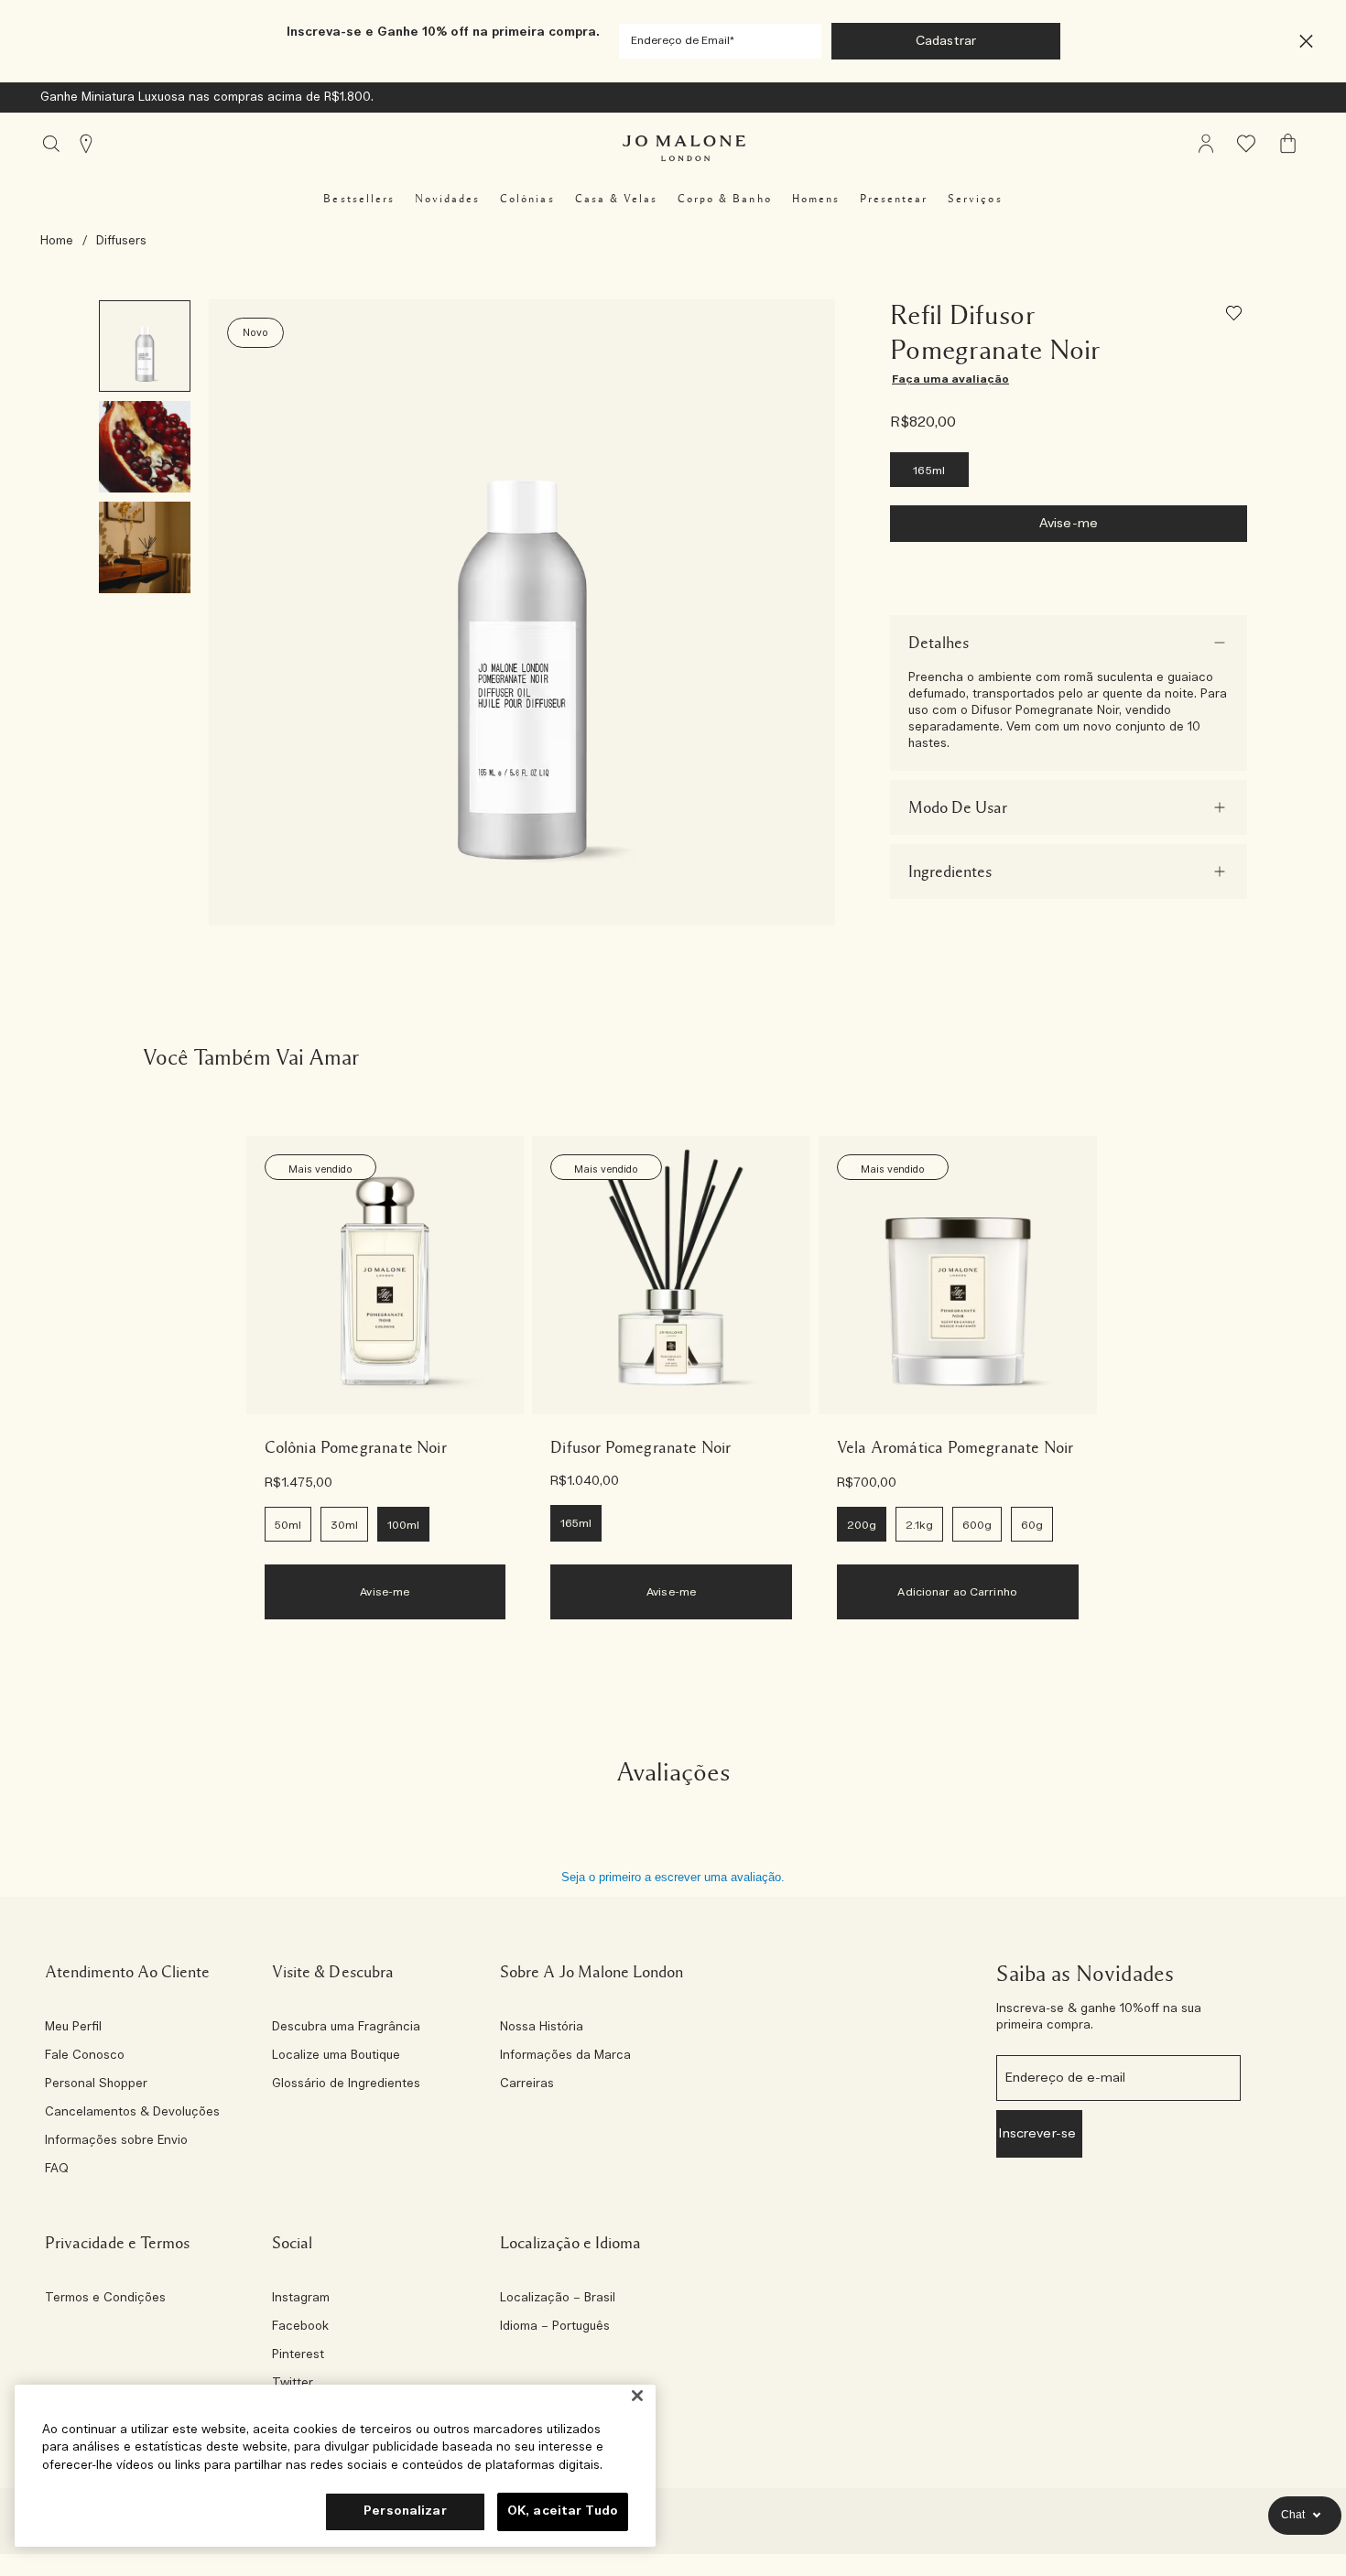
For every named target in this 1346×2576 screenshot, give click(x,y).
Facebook (300, 2327)
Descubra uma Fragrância (346, 2028)
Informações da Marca (565, 2056)
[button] (1306, 42)
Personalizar (405, 2511)
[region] (335, 2466)
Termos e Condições (105, 2299)
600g (977, 1525)
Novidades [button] (447, 199)
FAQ (57, 2170)
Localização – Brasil (558, 2299)
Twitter (293, 2384)
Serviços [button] (975, 199)
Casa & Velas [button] (616, 199)
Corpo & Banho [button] (725, 199)
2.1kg (919, 1525)
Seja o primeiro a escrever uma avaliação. (673, 1877)
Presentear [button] (894, 199)
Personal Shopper (96, 2084)
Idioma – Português (555, 2327)
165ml (929, 471)
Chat (1293, 2515)
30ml (344, 1525)
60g (1032, 1525)
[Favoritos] (1237, 316)
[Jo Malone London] (684, 148)
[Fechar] (637, 2396)
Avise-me (1069, 524)
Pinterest (298, 2355)
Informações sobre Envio (116, 2141)
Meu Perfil (73, 2028)
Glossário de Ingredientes (346, 2084)
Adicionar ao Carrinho (957, 1592)
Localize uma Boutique (336, 2056)
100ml (403, 1525)
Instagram (301, 2299)
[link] (385, 1275)
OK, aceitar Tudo (563, 2511)
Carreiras (527, 2084)
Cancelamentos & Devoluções (132, 2113)
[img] (1206, 144)
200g (862, 1525)
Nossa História (542, 2028)
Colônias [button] (527, 199)
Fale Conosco (85, 2056)
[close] (1301, 42)
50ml (288, 1525)
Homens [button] (816, 199)
